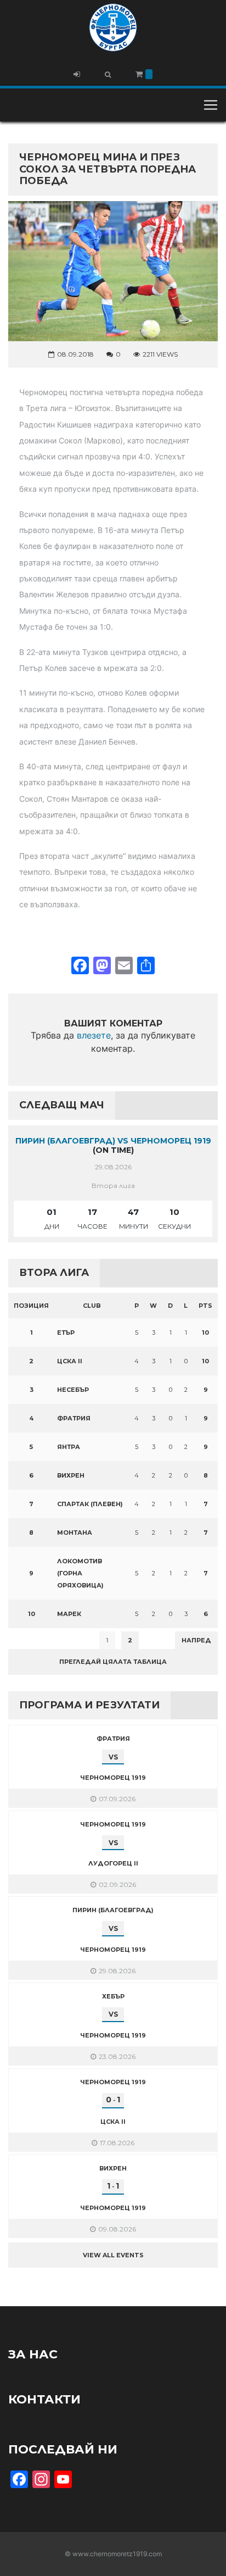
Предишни (35, 1640)
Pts (205, 1306)
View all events (113, 2255)
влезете (94, 1035)
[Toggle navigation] (211, 105)
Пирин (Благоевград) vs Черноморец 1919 (113, 1141)
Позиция (31, 1306)
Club (92, 1306)
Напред (196, 1640)
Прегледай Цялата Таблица (113, 1662)
